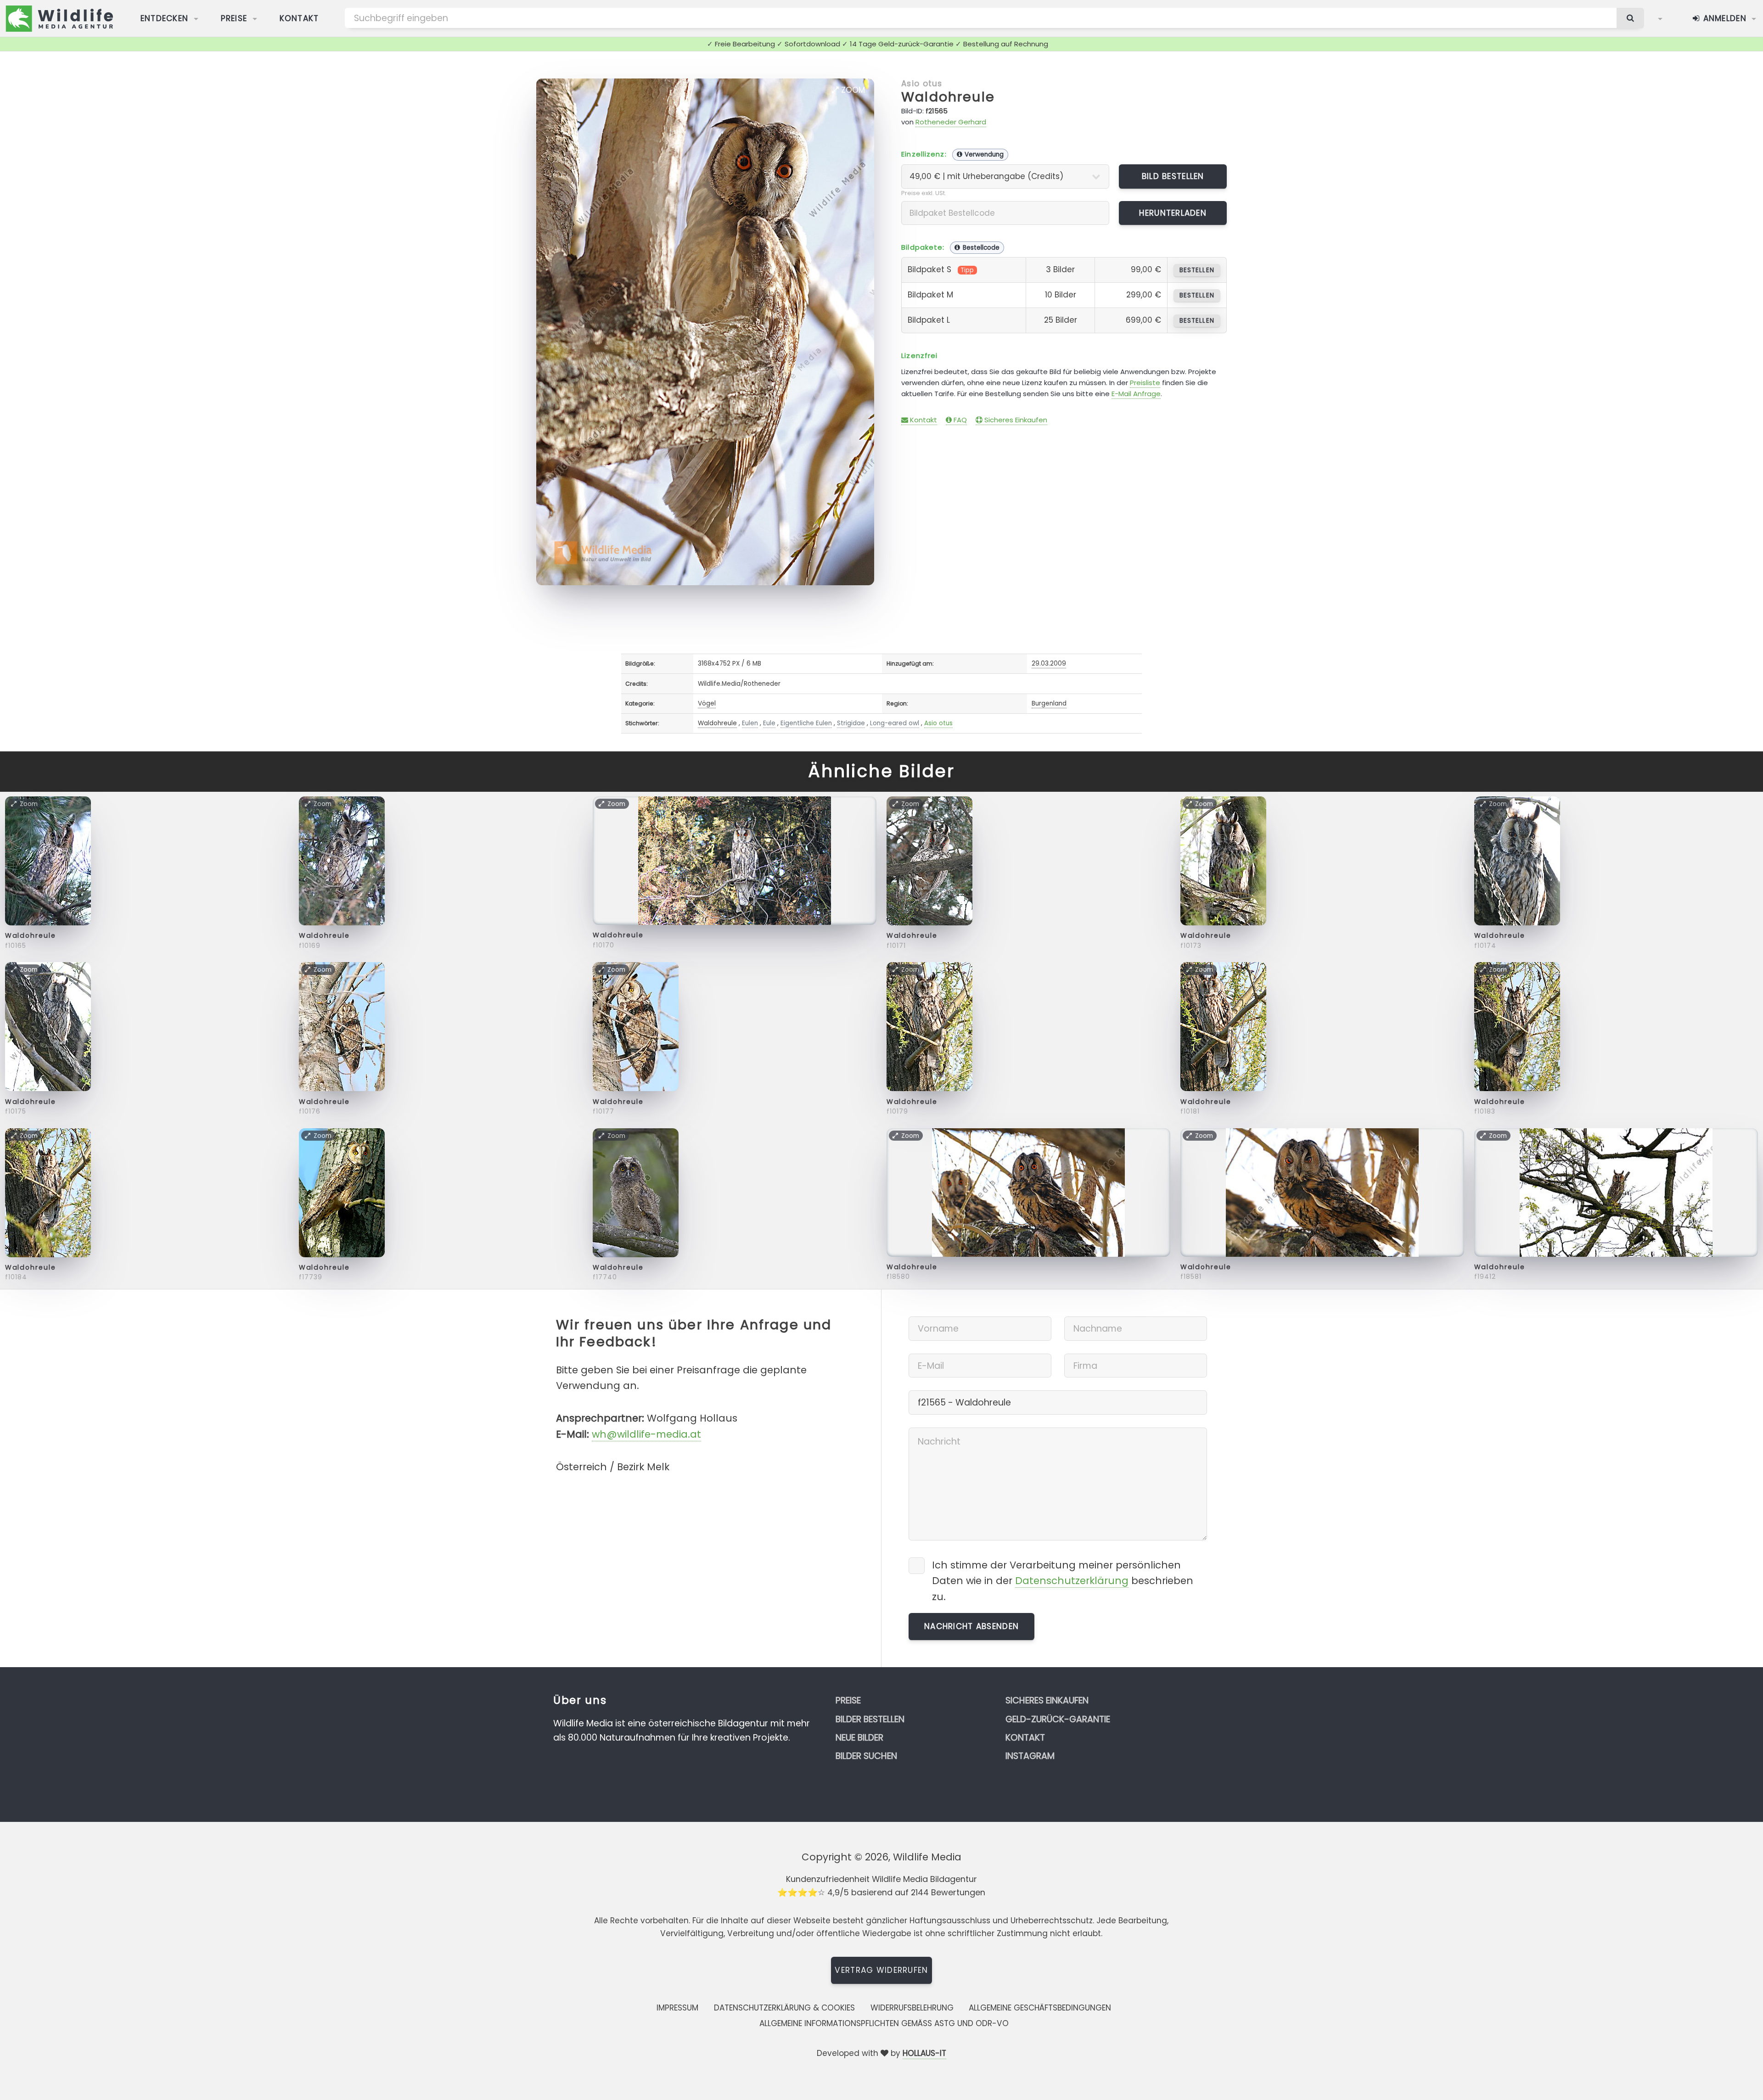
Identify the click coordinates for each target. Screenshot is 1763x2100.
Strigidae (851, 723)
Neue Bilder (859, 1738)
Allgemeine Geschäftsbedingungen (1040, 2008)
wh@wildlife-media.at (646, 1434)
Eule (769, 723)
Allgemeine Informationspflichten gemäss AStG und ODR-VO (884, 2023)
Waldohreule (948, 97)
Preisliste (1145, 383)
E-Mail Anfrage (1136, 394)
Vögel (707, 703)
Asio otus (922, 84)
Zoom (852, 90)
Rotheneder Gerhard (951, 122)
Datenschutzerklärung (1072, 1581)
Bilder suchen (866, 1756)
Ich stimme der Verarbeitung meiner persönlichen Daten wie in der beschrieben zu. (1063, 1581)
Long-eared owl (895, 723)
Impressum (677, 2008)
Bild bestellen (1173, 176)
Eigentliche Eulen (806, 723)
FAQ (959, 420)
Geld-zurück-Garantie (1058, 1719)
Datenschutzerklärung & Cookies (784, 2008)
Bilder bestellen (870, 1719)
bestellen (1197, 270)
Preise (234, 18)
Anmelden (1723, 18)
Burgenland (1049, 703)
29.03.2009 (1049, 664)
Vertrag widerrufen (881, 1970)
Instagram (1030, 1756)
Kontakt (299, 18)
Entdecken (165, 18)
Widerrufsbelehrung (912, 2008)
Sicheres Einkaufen (1015, 420)
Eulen (750, 723)
